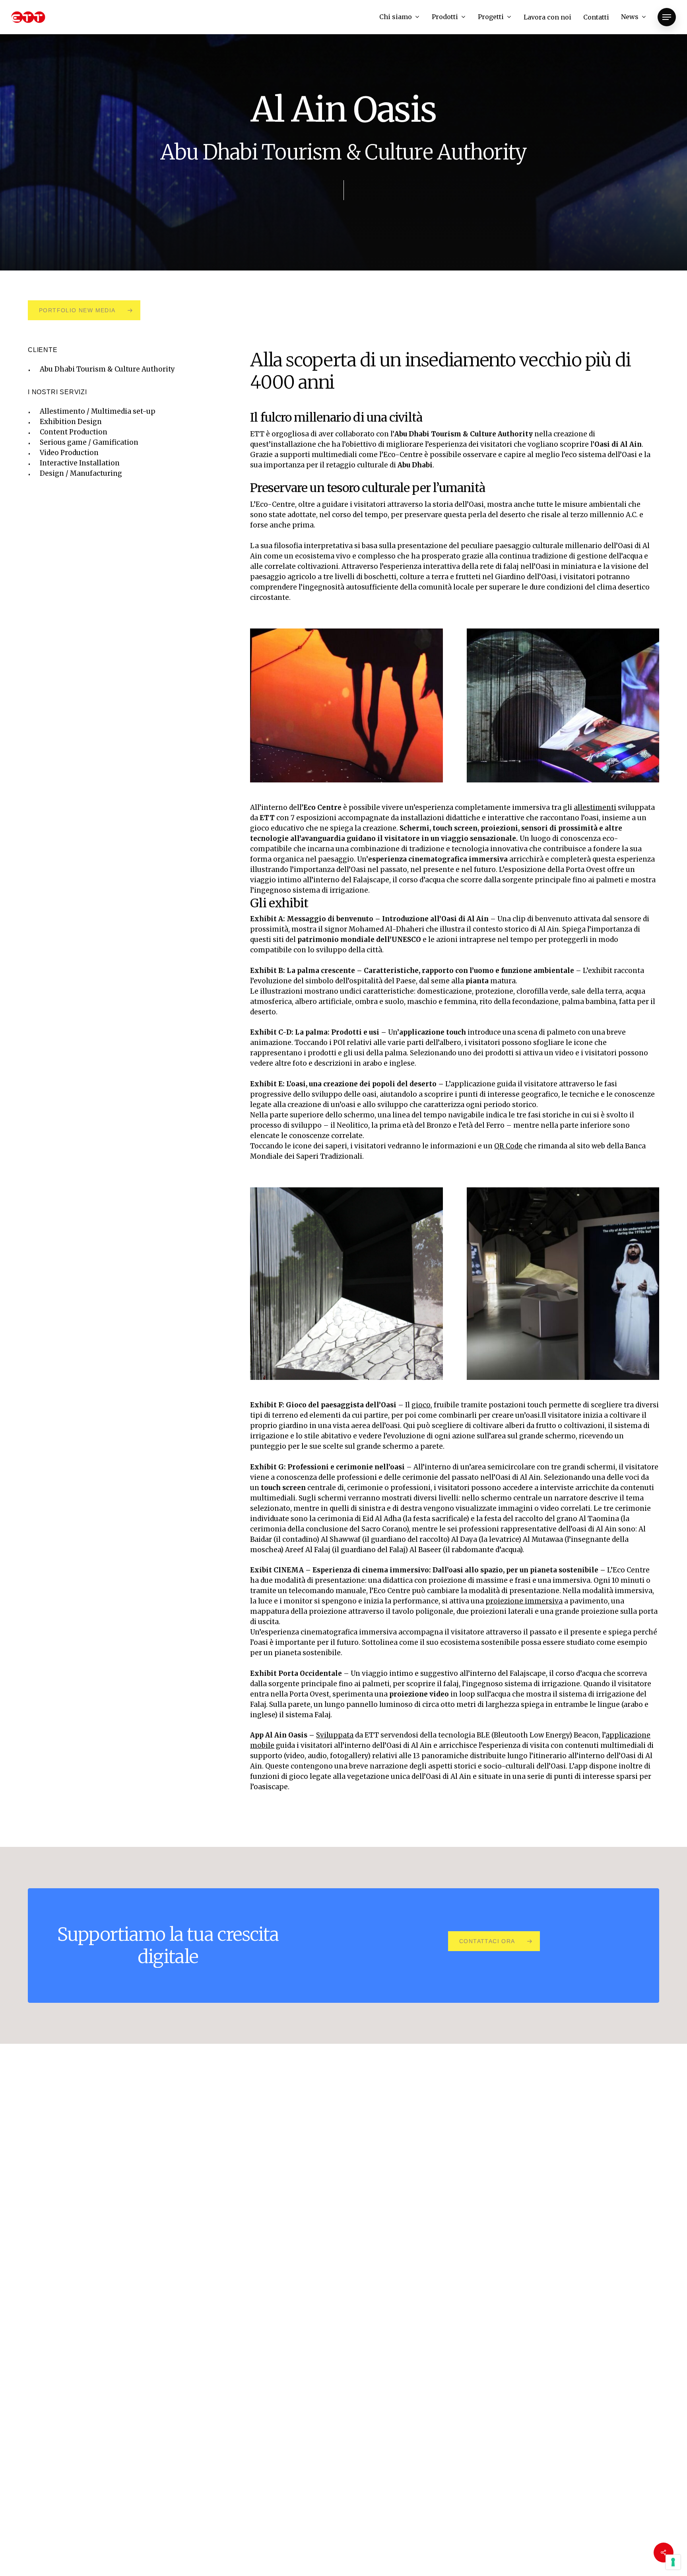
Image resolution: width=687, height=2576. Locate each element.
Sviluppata (335, 1735)
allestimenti (595, 807)
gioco (421, 1405)
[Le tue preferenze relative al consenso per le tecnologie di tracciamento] (673, 2562)
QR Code (508, 1146)
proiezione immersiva (524, 1601)
